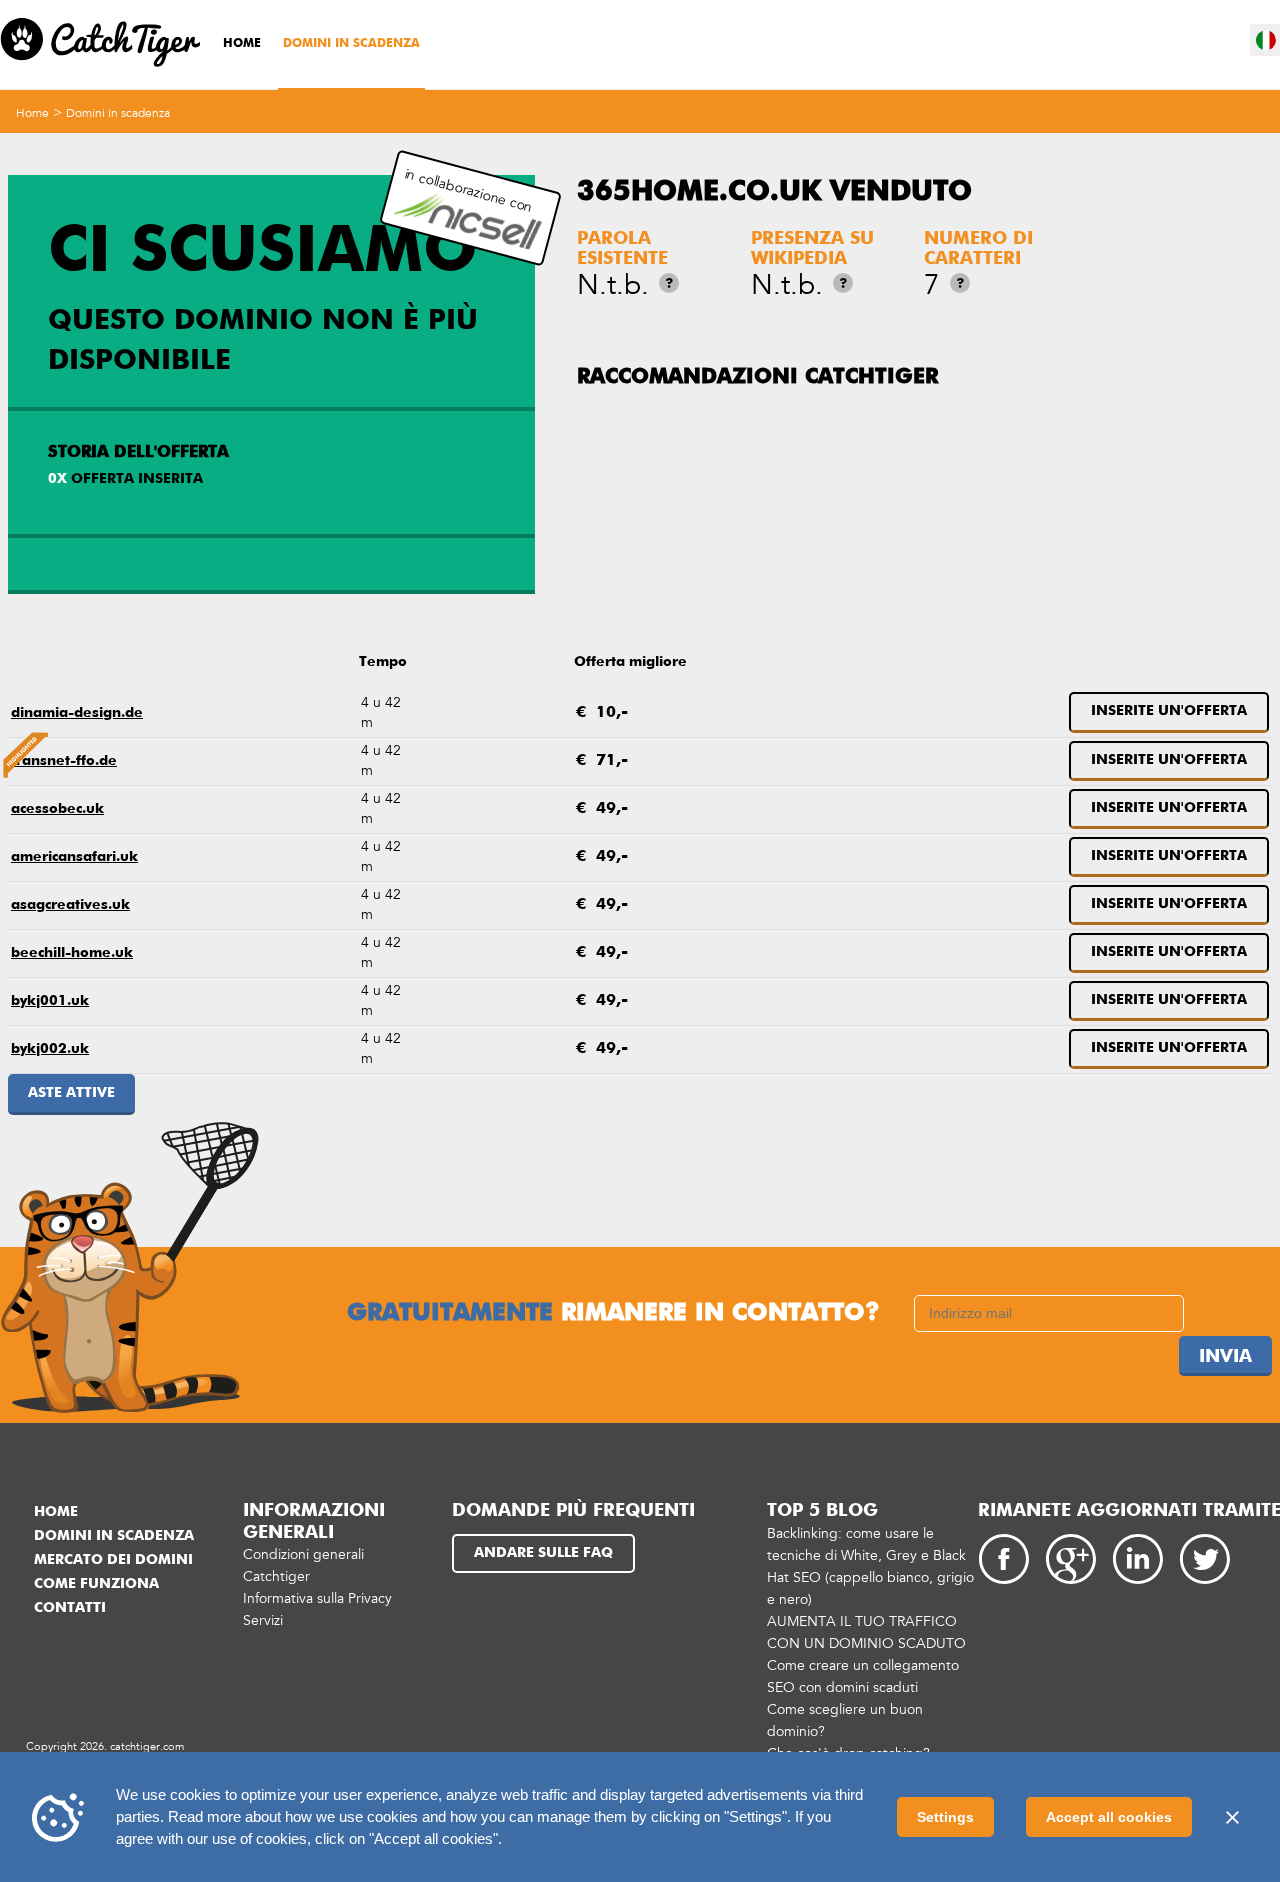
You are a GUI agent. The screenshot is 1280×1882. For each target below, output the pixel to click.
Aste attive (71, 1093)
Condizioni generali (303, 1554)
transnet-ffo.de (64, 761)
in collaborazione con (468, 190)
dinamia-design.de (77, 713)
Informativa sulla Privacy (317, 1598)
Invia (1225, 1357)
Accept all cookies (1109, 1817)
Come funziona (96, 1584)
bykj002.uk (50, 1049)
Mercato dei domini (113, 1560)
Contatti (70, 1608)
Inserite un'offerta (1169, 711)
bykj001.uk (50, 1001)
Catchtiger (276, 1576)
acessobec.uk (57, 809)
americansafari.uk (74, 857)
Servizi (263, 1620)
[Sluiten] (1232, 1817)
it (1266, 40)
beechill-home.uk (72, 953)
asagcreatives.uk (70, 905)
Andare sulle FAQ (543, 1553)
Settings (945, 1817)
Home (242, 44)
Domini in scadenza (351, 44)
